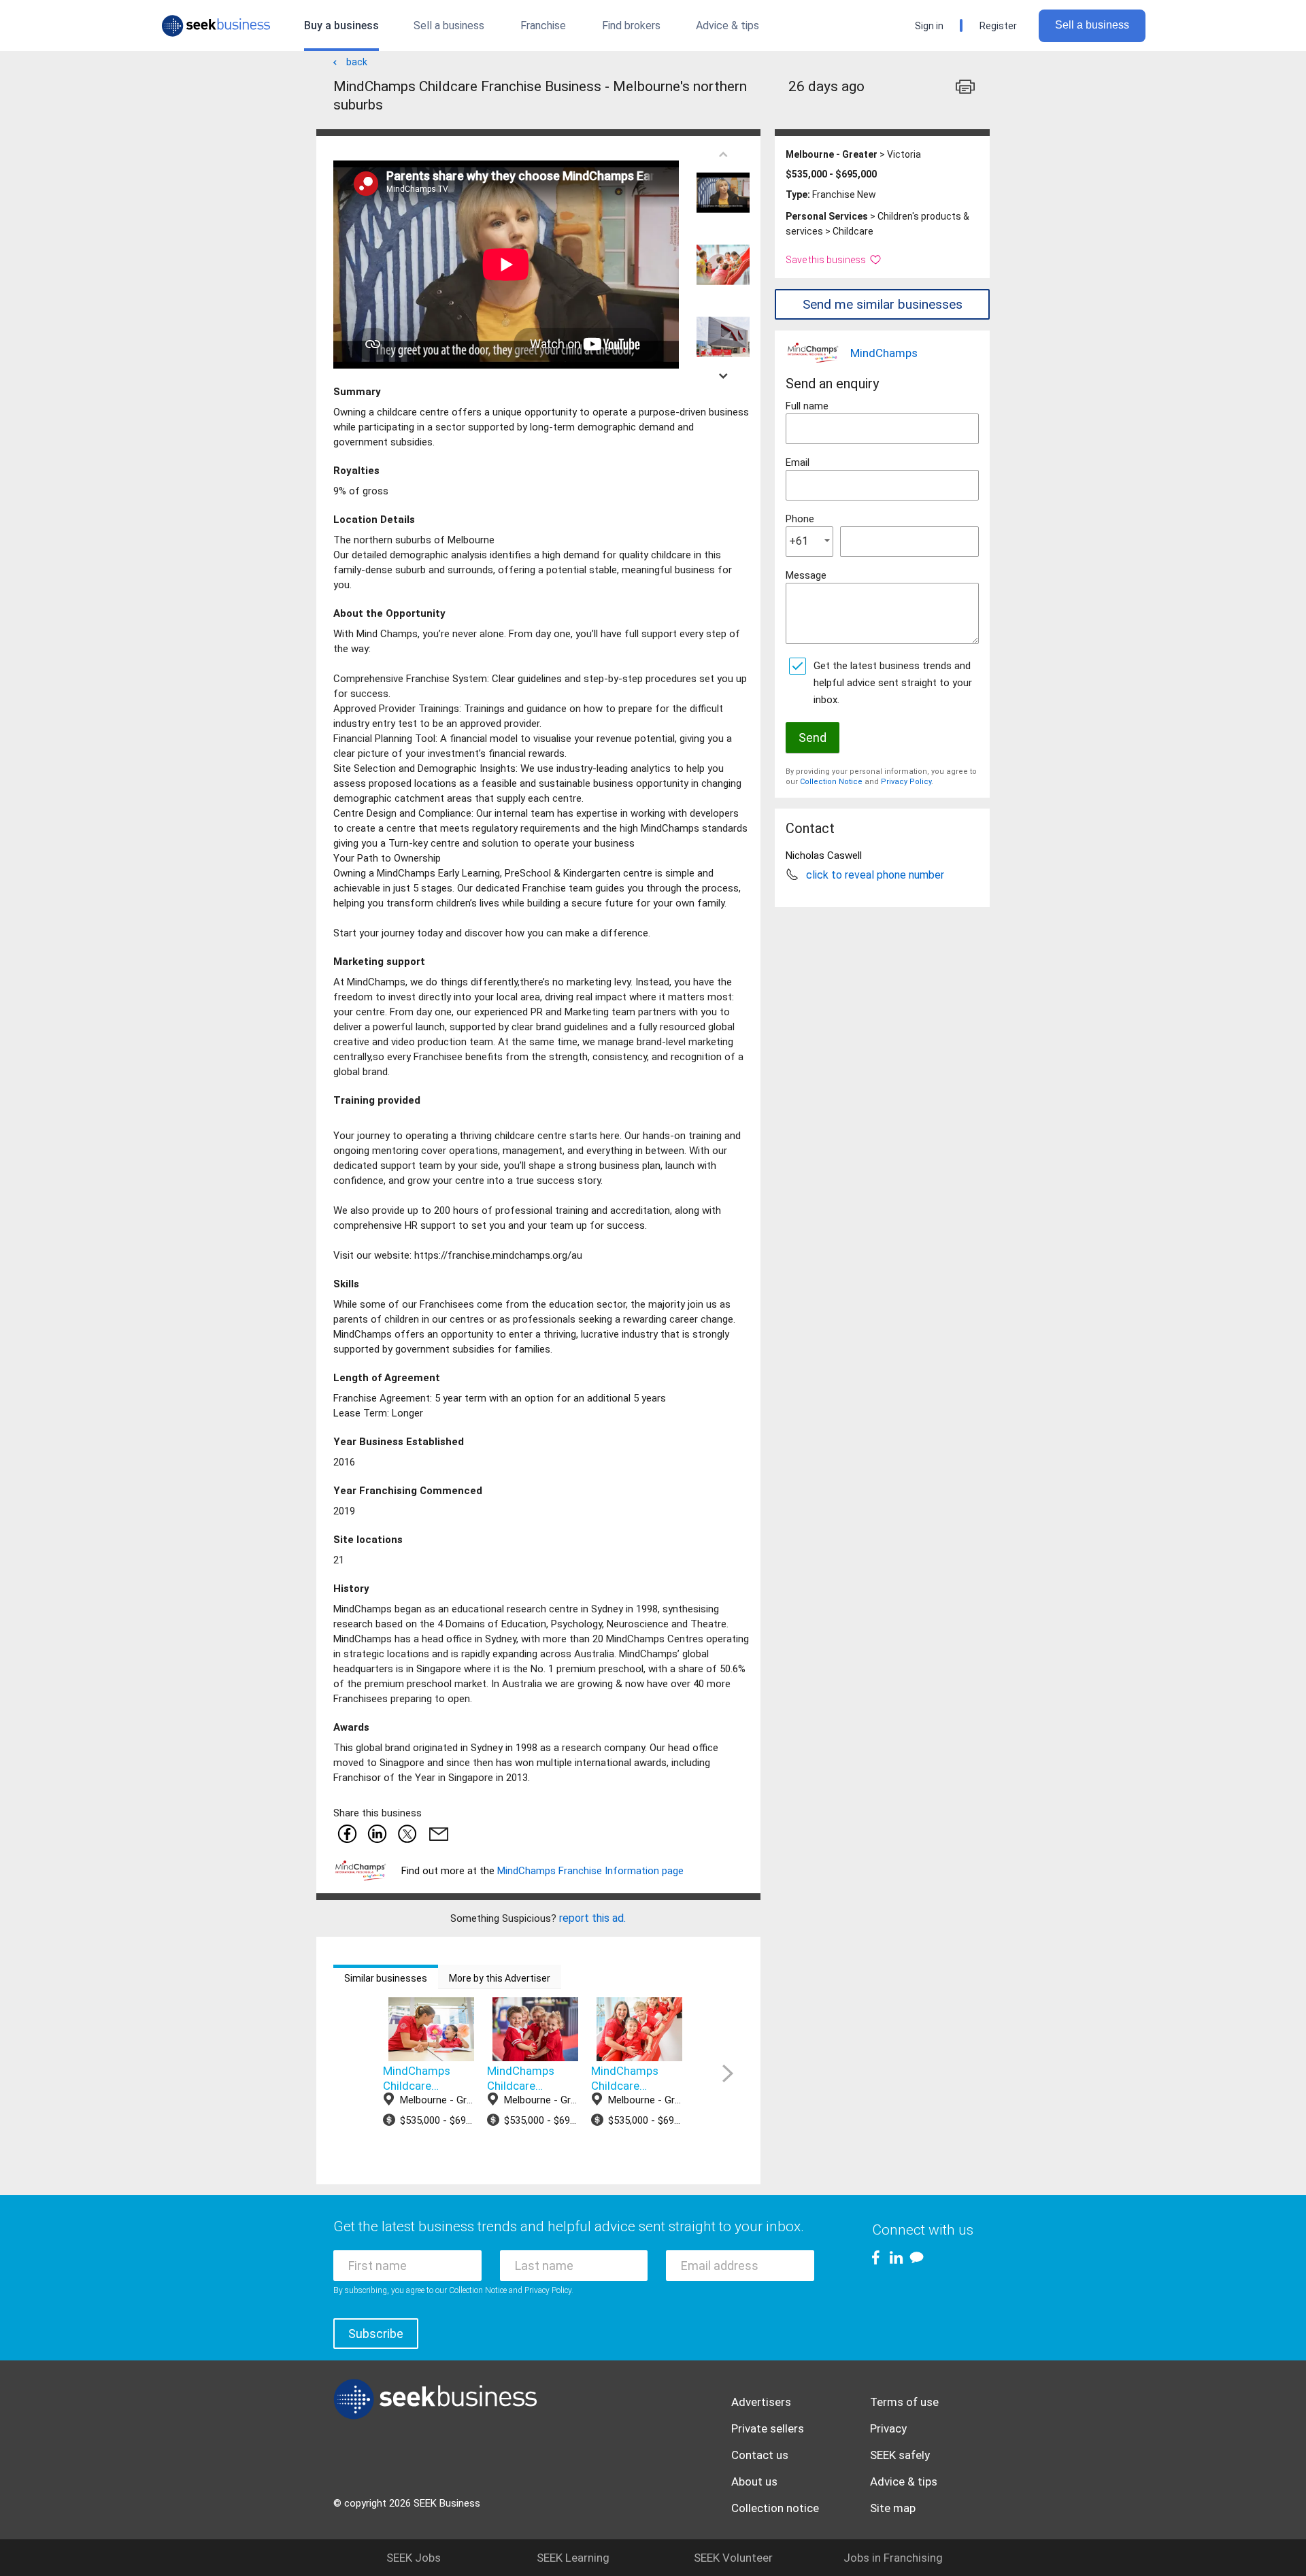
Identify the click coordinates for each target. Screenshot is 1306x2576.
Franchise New (844, 194)
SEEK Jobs (414, 2558)
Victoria (904, 154)
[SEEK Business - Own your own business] (216, 26)
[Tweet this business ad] (407, 1833)
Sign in (929, 26)
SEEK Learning (573, 2558)
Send (813, 738)
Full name (807, 406)
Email (798, 462)
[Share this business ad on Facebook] (347, 1833)
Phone (800, 519)
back (357, 62)
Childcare (853, 231)
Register (998, 26)
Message (806, 575)
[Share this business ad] (436, 1833)
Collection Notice (831, 782)
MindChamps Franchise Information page (590, 1871)
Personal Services (827, 216)
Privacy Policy (906, 782)
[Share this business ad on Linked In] (377, 1833)
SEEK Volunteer (733, 2558)
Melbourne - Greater (832, 154)
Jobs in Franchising (893, 2558)
